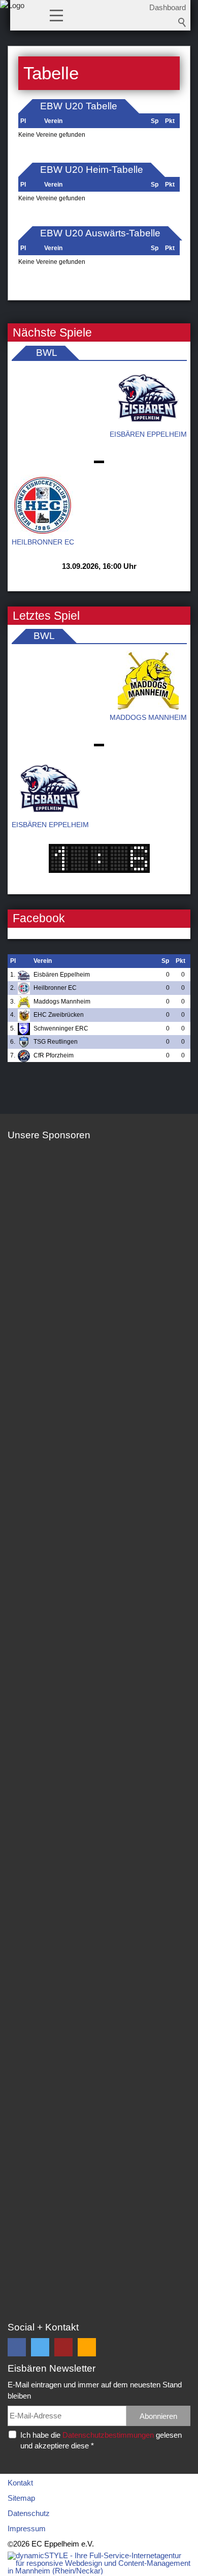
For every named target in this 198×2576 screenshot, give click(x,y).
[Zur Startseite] (12, 18)
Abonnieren (158, 2416)
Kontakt (20, 2483)
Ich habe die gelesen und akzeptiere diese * (101, 2440)
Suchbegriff (182, 22)
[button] (56, 15)
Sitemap (21, 2498)
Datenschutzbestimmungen (108, 2435)
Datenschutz (29, 2513)
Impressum (27, 2528)
